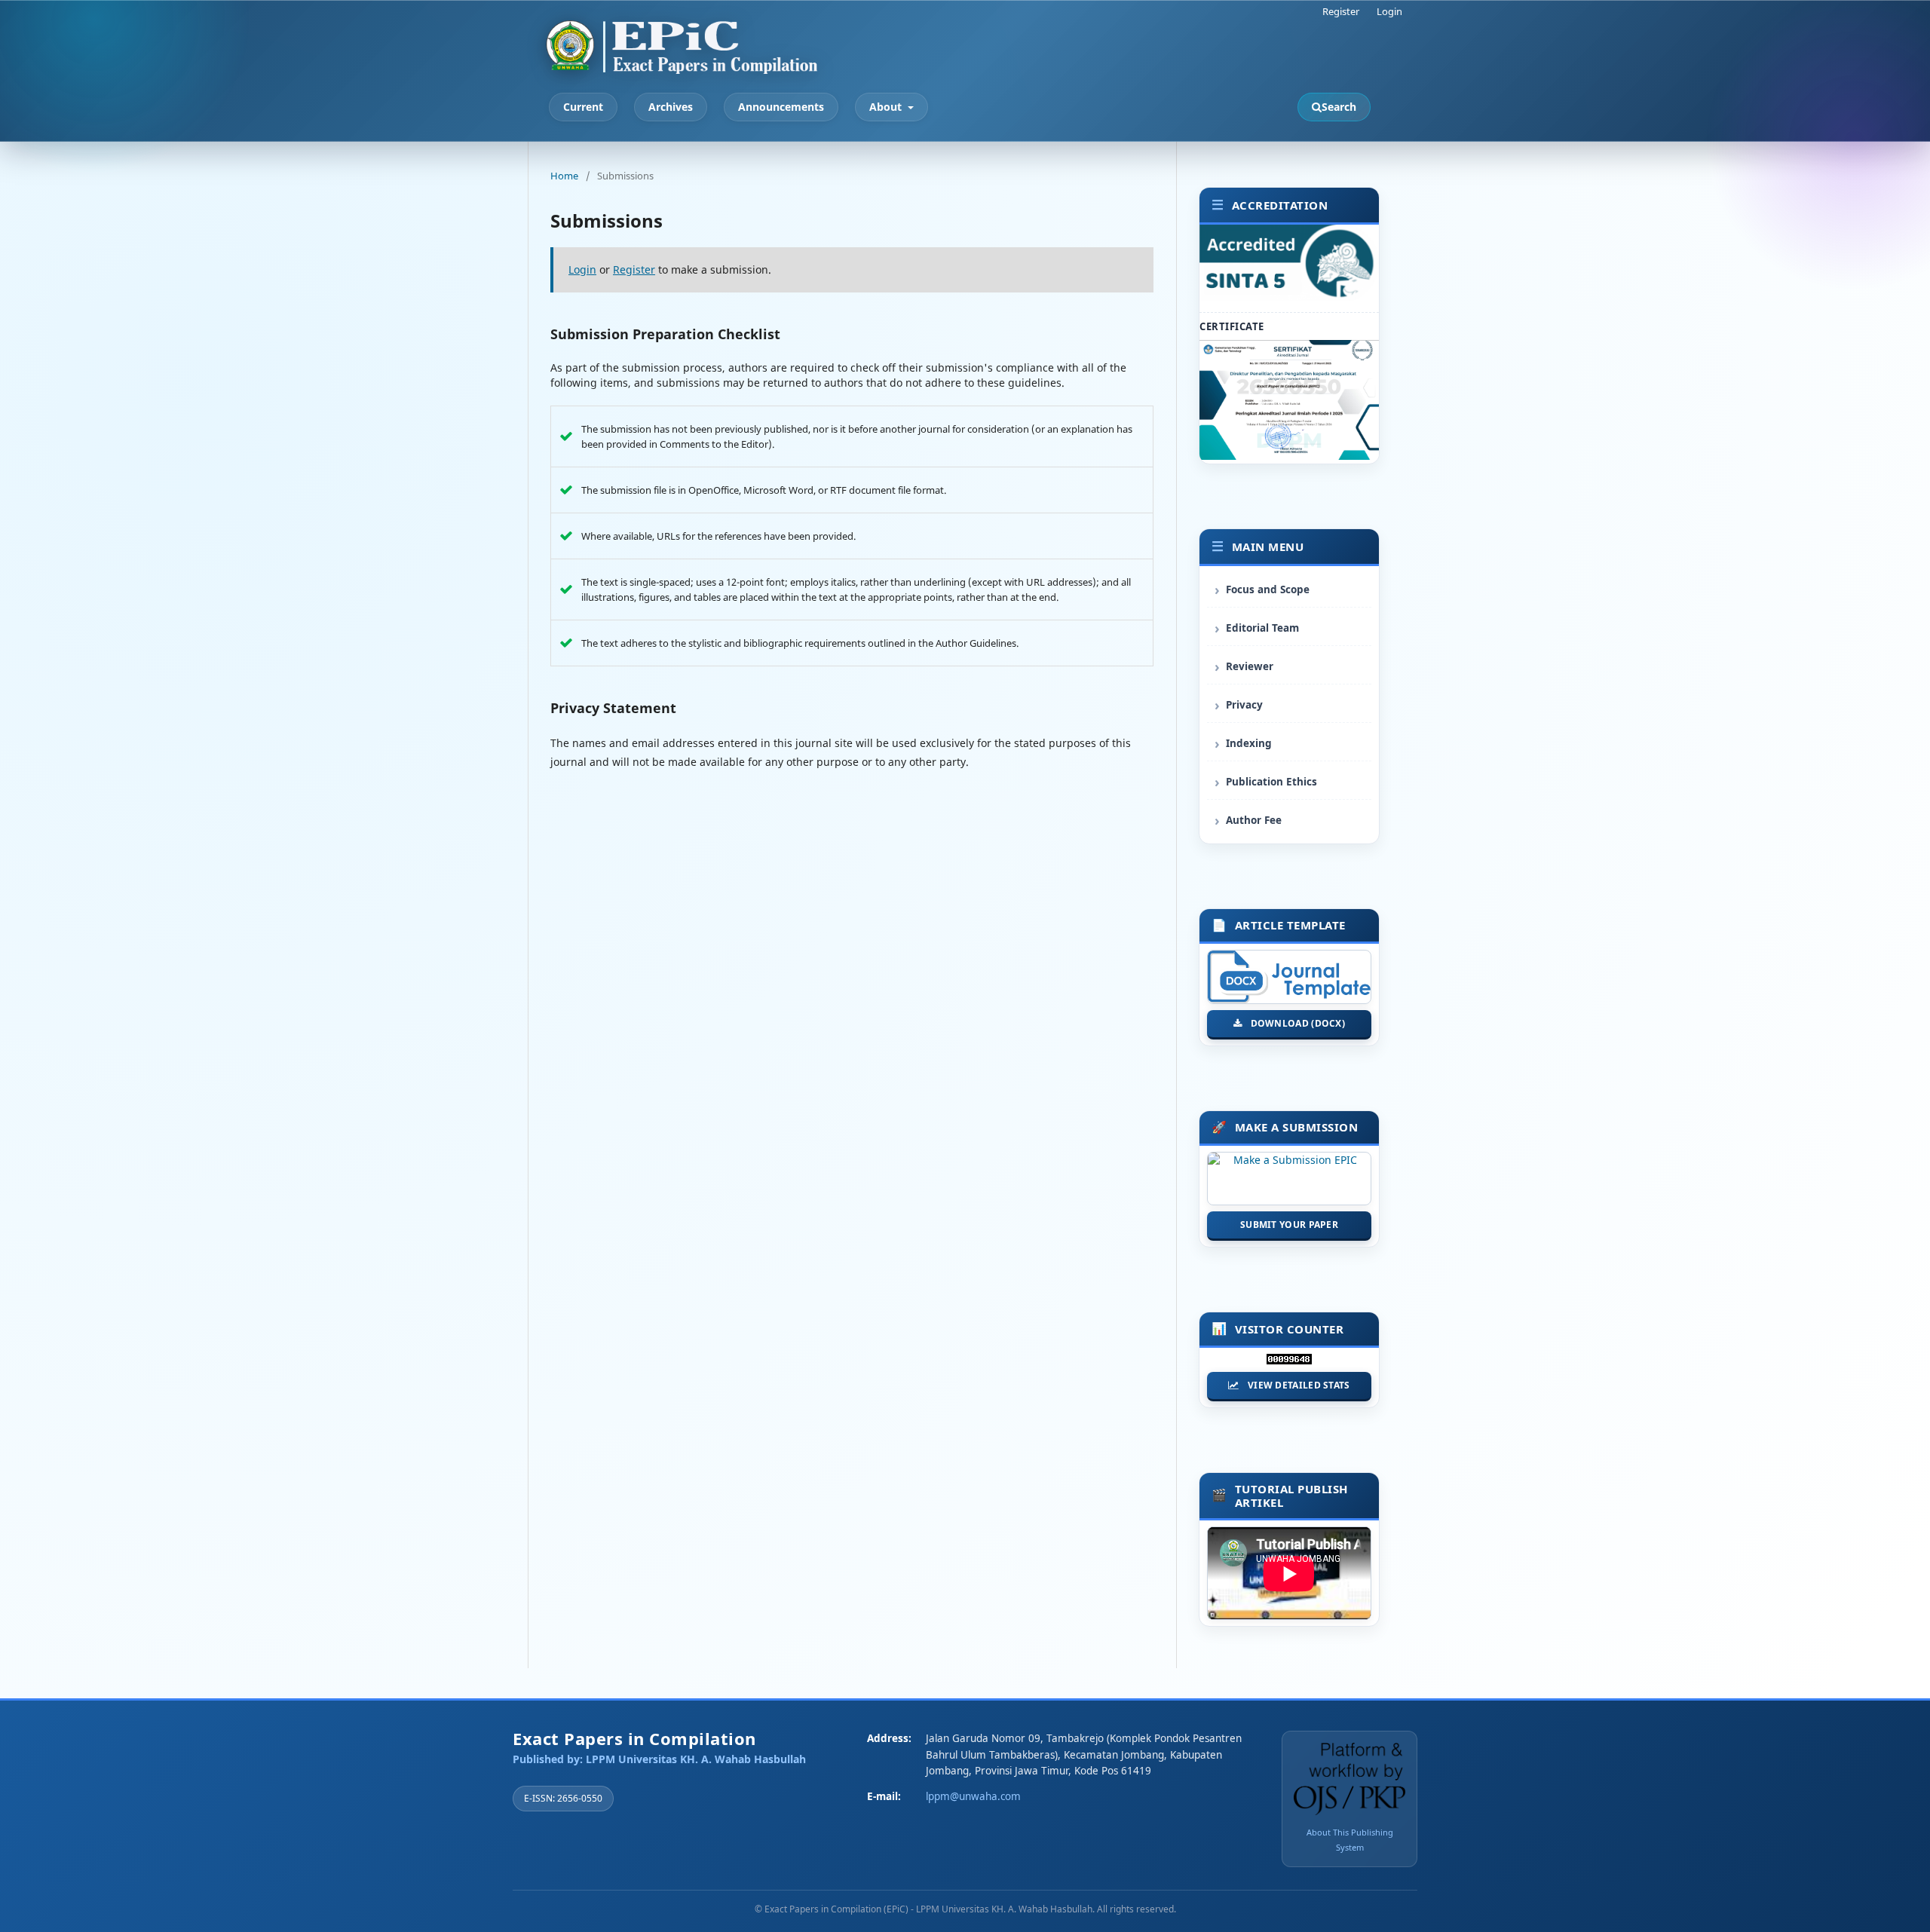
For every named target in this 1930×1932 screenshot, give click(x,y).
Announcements (781, 107)
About (887, 107)
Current (583, 107)
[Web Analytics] (1289, 1363)
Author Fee (1254, 820)
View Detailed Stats (1299, 1385)
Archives (671, 107)
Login (1389, 11)
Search (1339, 107)
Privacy (1244, 705)
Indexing (1249, 743)
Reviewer (1250, 666)
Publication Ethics (1271, 782)
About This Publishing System (1350, 1840)
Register (1341, 11)
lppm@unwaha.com (973, 1796)
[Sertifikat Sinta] (1289, 456)
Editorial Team (1262, 628)
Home (564, 176)
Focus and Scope (1268, 589)
